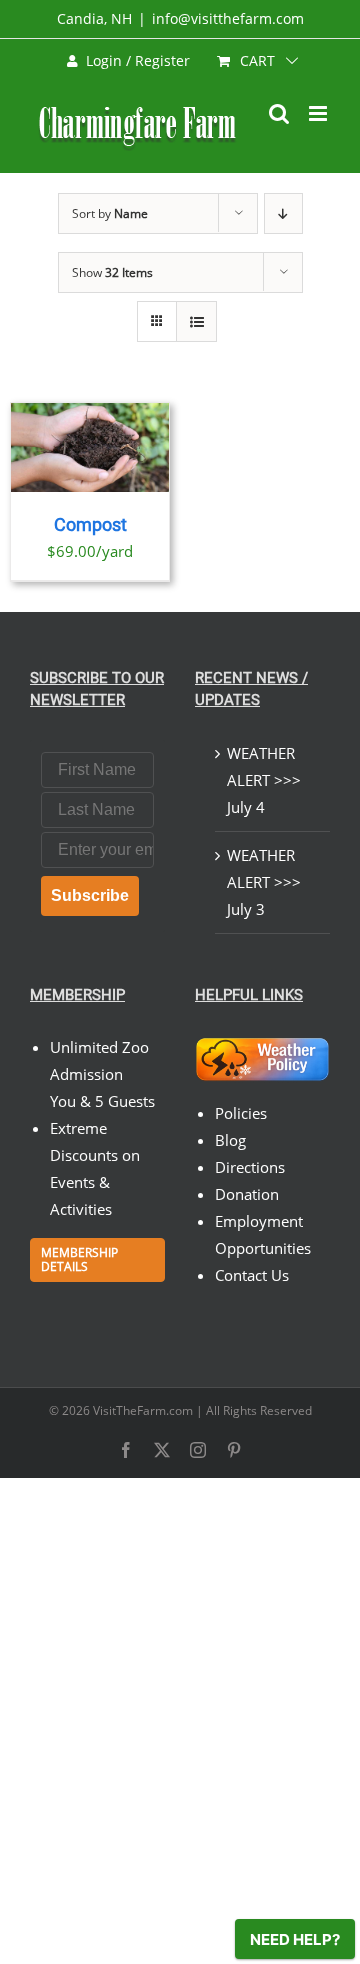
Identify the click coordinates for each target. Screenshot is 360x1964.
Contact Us (252, 1275)
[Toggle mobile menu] (319, 113)
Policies (241, 1113)
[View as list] (196, 321)
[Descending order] (283, 213)
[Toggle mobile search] (279, 113)
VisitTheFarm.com (143, 1410)
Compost (90, 525)
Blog (230, 1140)
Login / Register (138, 60)
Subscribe (90, 895)
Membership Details (79, 1259)
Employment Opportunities (263, 1234)
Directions (250, 1167)
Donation (247, 1194)
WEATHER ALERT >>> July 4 (264, 780)
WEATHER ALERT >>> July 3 (264, 882)
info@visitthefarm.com (228, 18)
